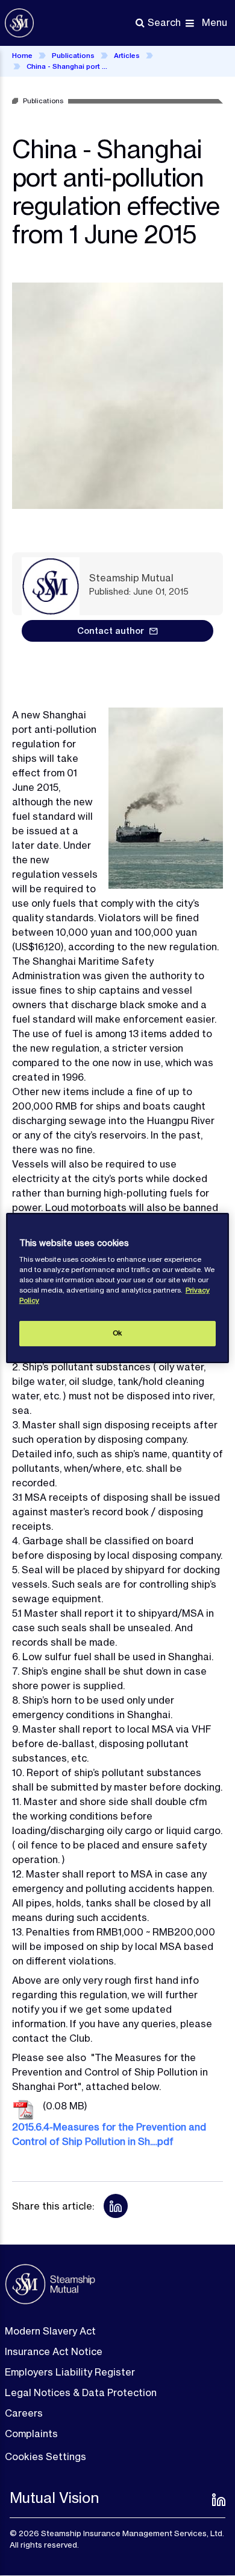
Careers (24, 2413)
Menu (215, 22)
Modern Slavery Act (50, 2331)
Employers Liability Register (70, 2372)
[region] (118, 1288)
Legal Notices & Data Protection (81, 2392)
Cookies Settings (45, 2456)
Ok (117, 1333)
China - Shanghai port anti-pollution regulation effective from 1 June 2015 (69, 66)
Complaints (31, 2434)
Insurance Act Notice (54, 2351)
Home (22, 56)
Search (164, 22)
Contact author (111, 631)
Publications (73, 56)
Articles (127, 56)
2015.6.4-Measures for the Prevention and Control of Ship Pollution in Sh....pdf (109, 2134)
